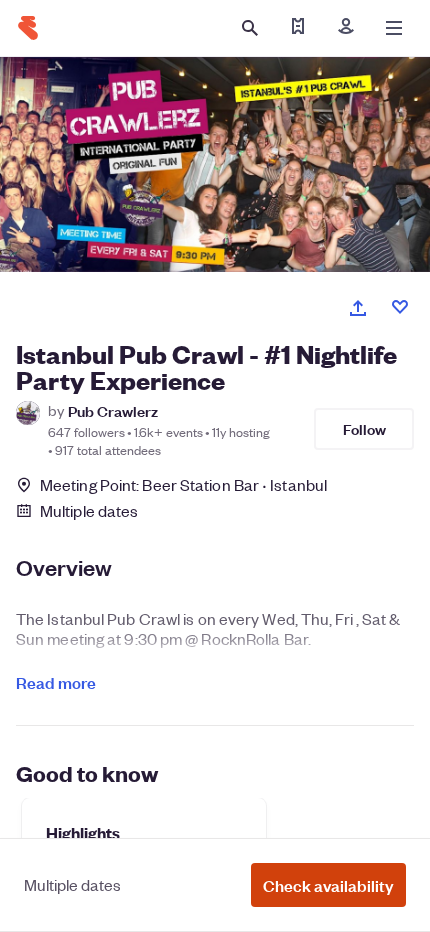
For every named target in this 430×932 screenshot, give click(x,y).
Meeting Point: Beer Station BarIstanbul (183, 484)
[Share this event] (358, 308)
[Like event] (400, 307)
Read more (56, 682)
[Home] (28, 28)
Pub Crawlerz (113, 410)
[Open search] (250, 28)
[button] (328, 885)
